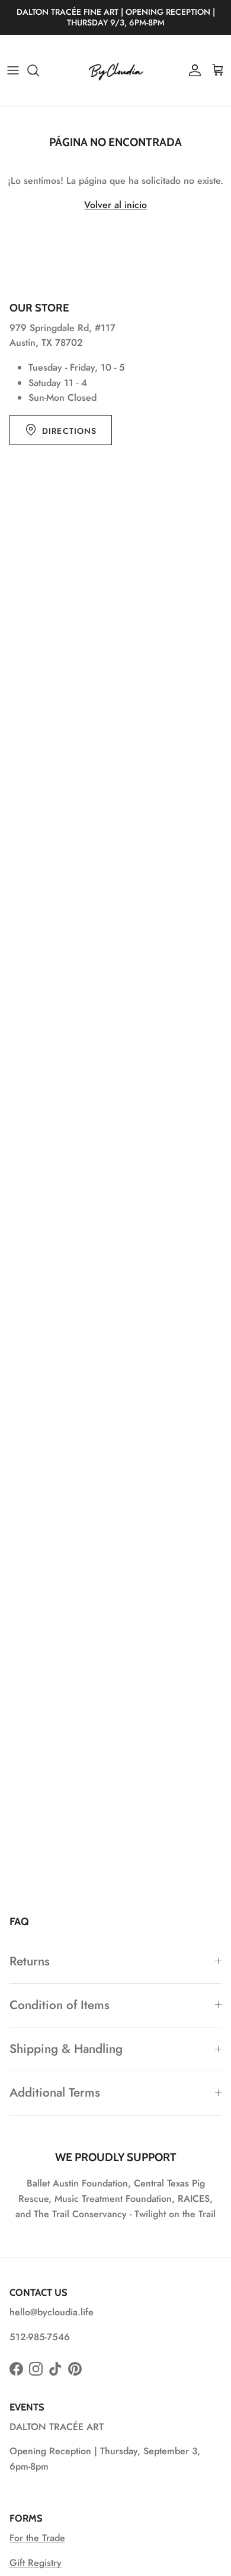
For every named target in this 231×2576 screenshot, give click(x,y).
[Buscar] (39, 70)
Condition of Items (60, 2005)
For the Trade (37, 2538)
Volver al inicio (115, 205)
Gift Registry (36, 2563)
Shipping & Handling (66, 2049)
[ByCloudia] (115, 70)
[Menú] (13, 70)
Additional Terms (55, 2092)
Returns (30, 1961)
